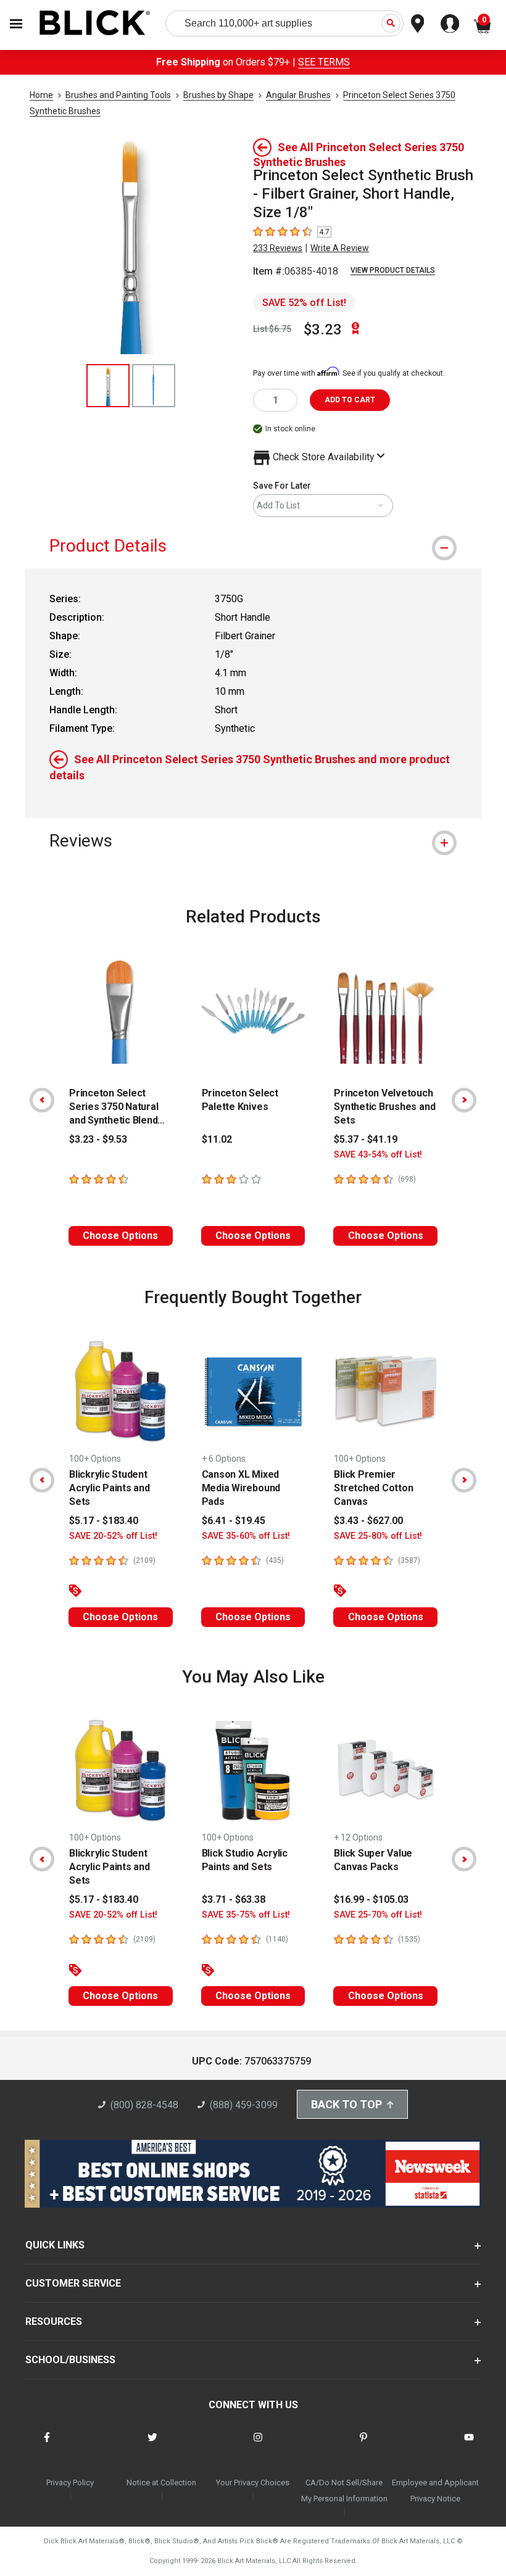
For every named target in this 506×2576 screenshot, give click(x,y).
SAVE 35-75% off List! (246, 1915)
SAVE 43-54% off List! (378, 1155)
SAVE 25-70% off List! (378, 1915)
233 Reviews (278, 248)
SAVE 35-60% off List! (246, 1536)
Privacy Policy (70, 2483)
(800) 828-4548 (144, 2105)
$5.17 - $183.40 (104, 1521)
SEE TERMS (324, 62)
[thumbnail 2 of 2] (154, 386)
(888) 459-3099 (244, 2105)
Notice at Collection (161, 2483)
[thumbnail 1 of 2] (108, 386)
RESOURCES (54, 2321)
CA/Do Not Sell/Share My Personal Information (344, 2491)
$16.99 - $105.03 (371, 1899)
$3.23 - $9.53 (98, 1139)
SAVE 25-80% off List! (378, 1536)
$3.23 (323, 329)
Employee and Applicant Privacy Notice (435, 2491)
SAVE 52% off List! (304, 303)
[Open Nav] (16, 24)
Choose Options (120, 1236)
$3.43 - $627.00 (368, 1521)
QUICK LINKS (55, 2245)
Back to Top (346, 2104)
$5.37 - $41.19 (366, 1139)
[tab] (253, 546)
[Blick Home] (95, 24)
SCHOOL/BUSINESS (70, 2360)
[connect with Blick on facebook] (47, 2445)
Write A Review (340, 248)
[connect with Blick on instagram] (258, 2445)
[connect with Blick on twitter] (152, 2445)
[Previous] (42, 1100)
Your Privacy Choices (253, 2483)
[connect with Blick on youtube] (469, 2445)
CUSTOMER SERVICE (73, 2283)
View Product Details (393, 270)
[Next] (464, 1100)
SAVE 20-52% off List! (113, 1536)
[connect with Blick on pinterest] (363, 2445)
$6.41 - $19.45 (234, 1521)
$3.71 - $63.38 (234, 1899)
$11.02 (217, 1139)
